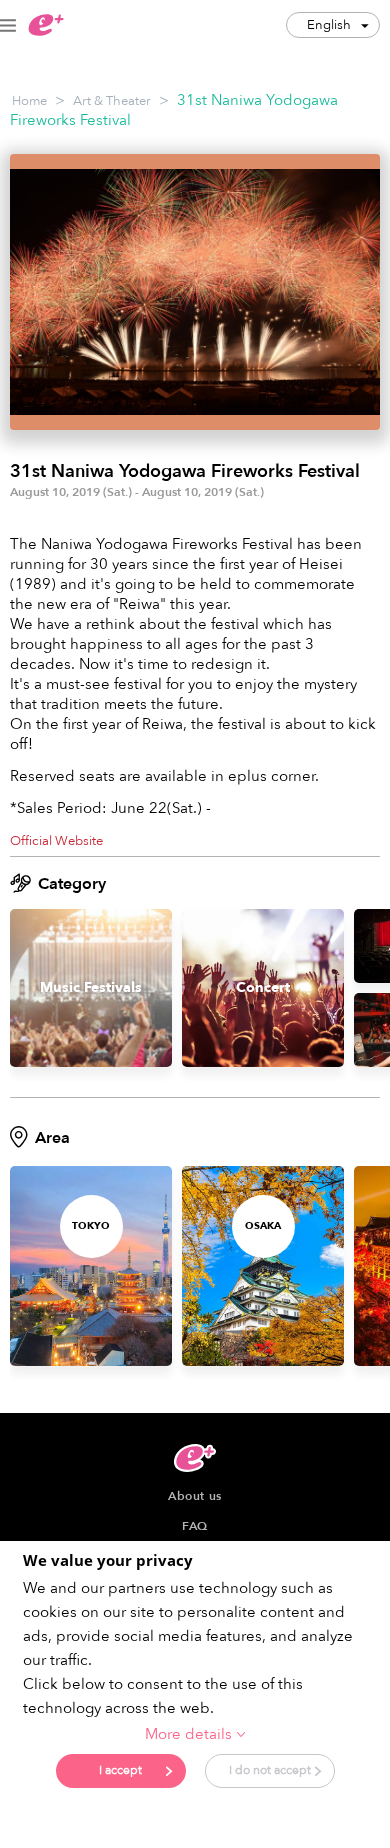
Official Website (56, 841)
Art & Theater (112, 101)
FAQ (195, 1526)
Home (29, 101)
